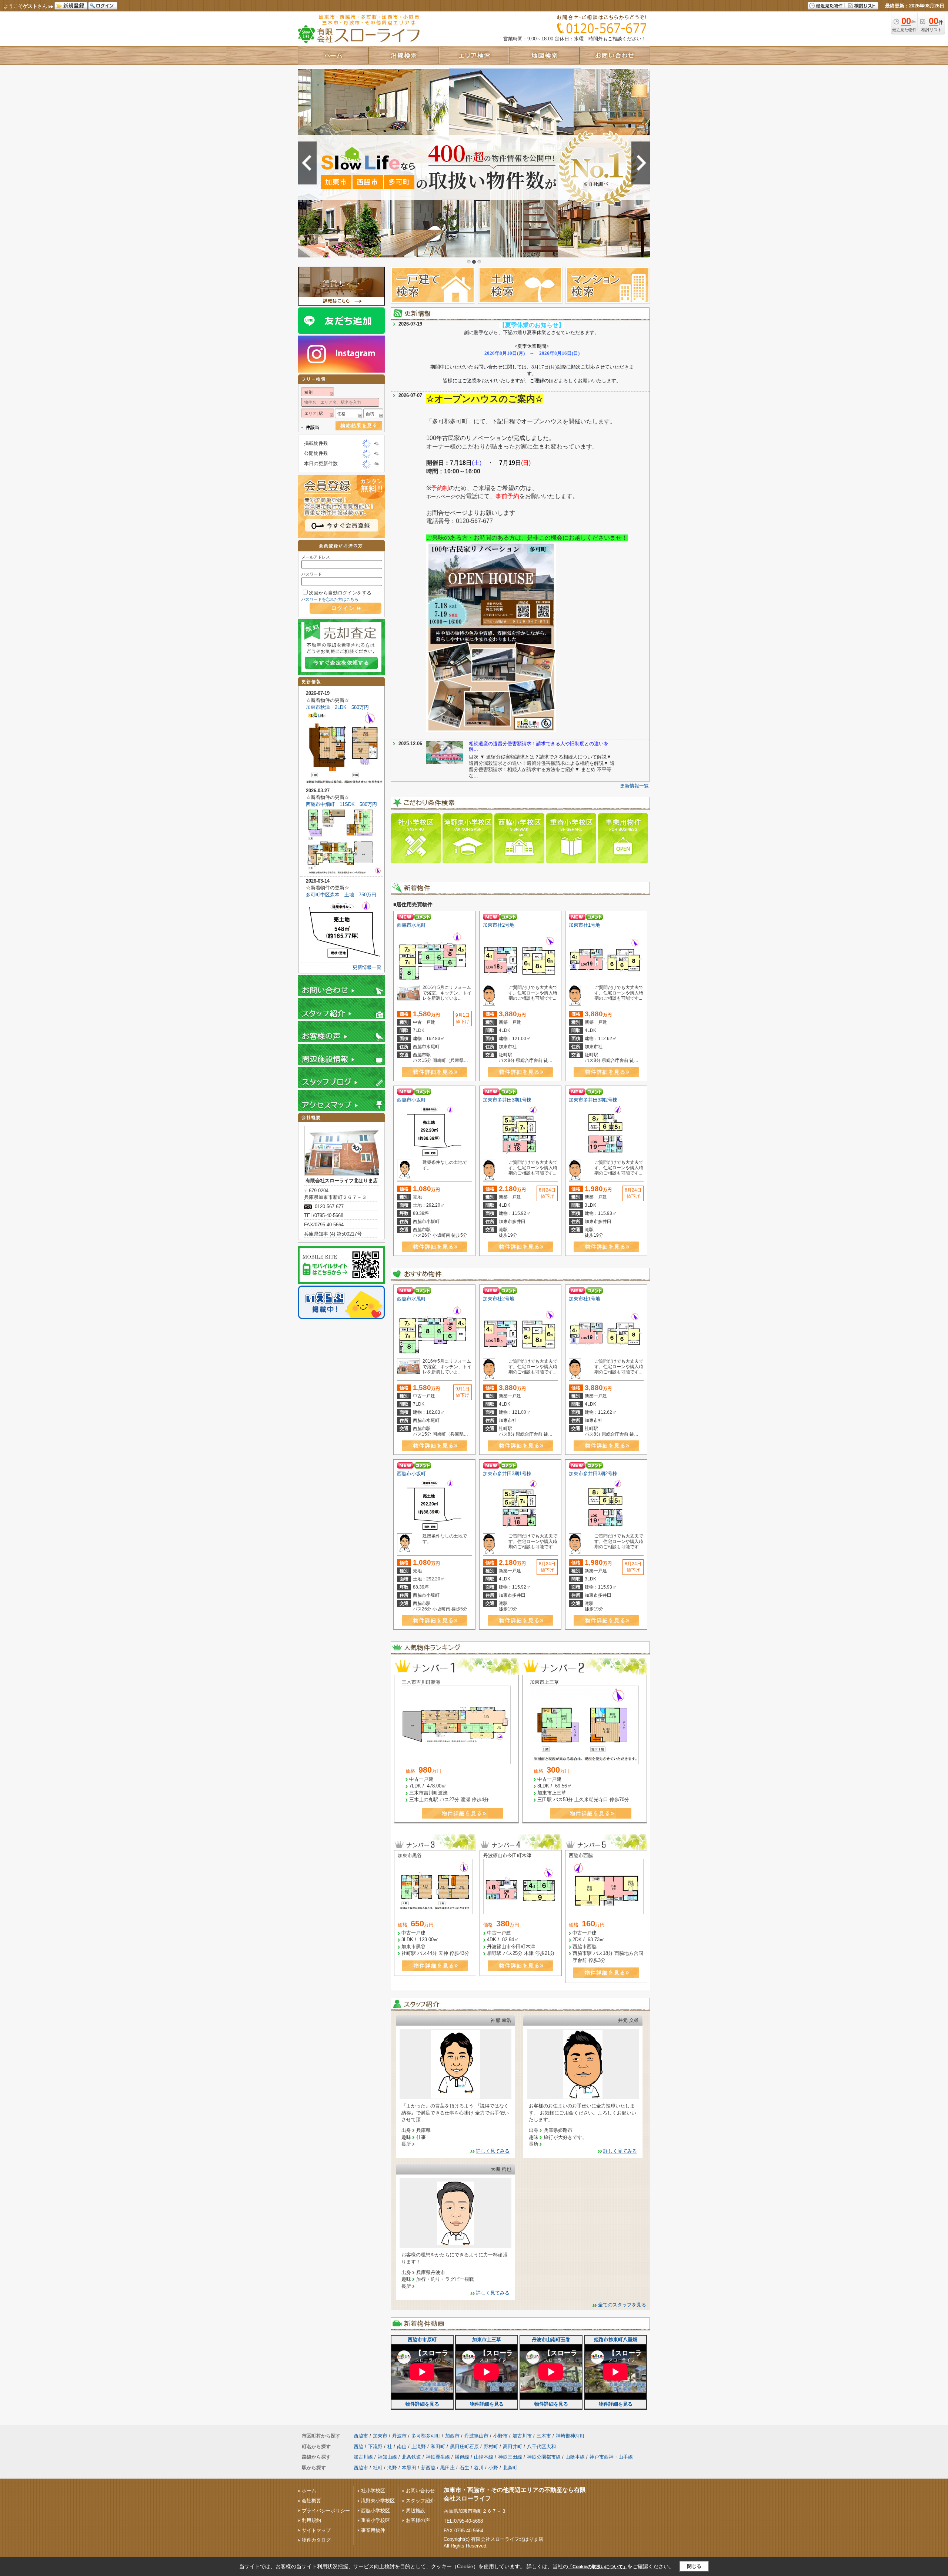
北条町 (510, 2468)
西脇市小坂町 (411, 1100)
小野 (493, 2468)
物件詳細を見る (422, 2404)
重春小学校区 (375, 2520)
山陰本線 (575, 2457)
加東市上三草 (487, 2340)
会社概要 (311, 2501)
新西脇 (428, 2468)
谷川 (479, 2468)
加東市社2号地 (499, 925)
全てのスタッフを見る (622, 2305)
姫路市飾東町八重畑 (616, 2340)
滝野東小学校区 (378, 2501)
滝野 (392, 2468)
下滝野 (375, 2447)
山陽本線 (484, 2457)
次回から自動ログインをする (340, 593)
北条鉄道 (411, 2457)
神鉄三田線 (510, 2457)
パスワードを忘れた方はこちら (330, 599)
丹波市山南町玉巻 (551, 2340)
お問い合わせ (420, 2491)
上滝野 (419, 2447)
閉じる (694, 2566)
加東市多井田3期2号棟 (593, 1100)
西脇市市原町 (422, 2340)
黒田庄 (448, 2468)
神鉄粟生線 (438, 2457)
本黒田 (409, 2468)
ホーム (309, 2491)
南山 (402, 2447)
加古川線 (363, 2457)
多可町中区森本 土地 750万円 (341, 895)
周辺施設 (415, 2511)
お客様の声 (418, 2520)
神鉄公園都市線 (544, 2457)
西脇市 (361, 2436)
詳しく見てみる (493, 2151)
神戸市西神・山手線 (611, 2457)
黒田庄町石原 (464, 2447)
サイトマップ (316, 2530)
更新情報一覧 (634, 786)
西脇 (358, 2447)
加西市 (452, 2436)
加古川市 (522, 2436)
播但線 (462, 2457)
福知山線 (387, 2457)
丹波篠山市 (476, 2436)
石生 (464, 2468)
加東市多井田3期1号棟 (507, 1100)
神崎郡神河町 (570, 2436)
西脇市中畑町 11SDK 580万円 (341, 804)
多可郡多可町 (426, 2436)
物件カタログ (316, 2540)
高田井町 (513, 2447)
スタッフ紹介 (420, 2501)
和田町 (438, 2447)
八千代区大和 (541, 2447)
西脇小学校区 (375, 2511)
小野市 (500, 2436)
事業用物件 (373, 2530)
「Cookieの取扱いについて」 (598, 2567)
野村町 (491, 2447)
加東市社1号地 (585, 925)
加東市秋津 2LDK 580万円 (337, 707)
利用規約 (311, 2520)
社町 (378, 2468)
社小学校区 (373, 2491)
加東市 (380, 2436)
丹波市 (399, 2436)
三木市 (544, 2436)
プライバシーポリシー (326, 2511)
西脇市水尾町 (411, 925)
